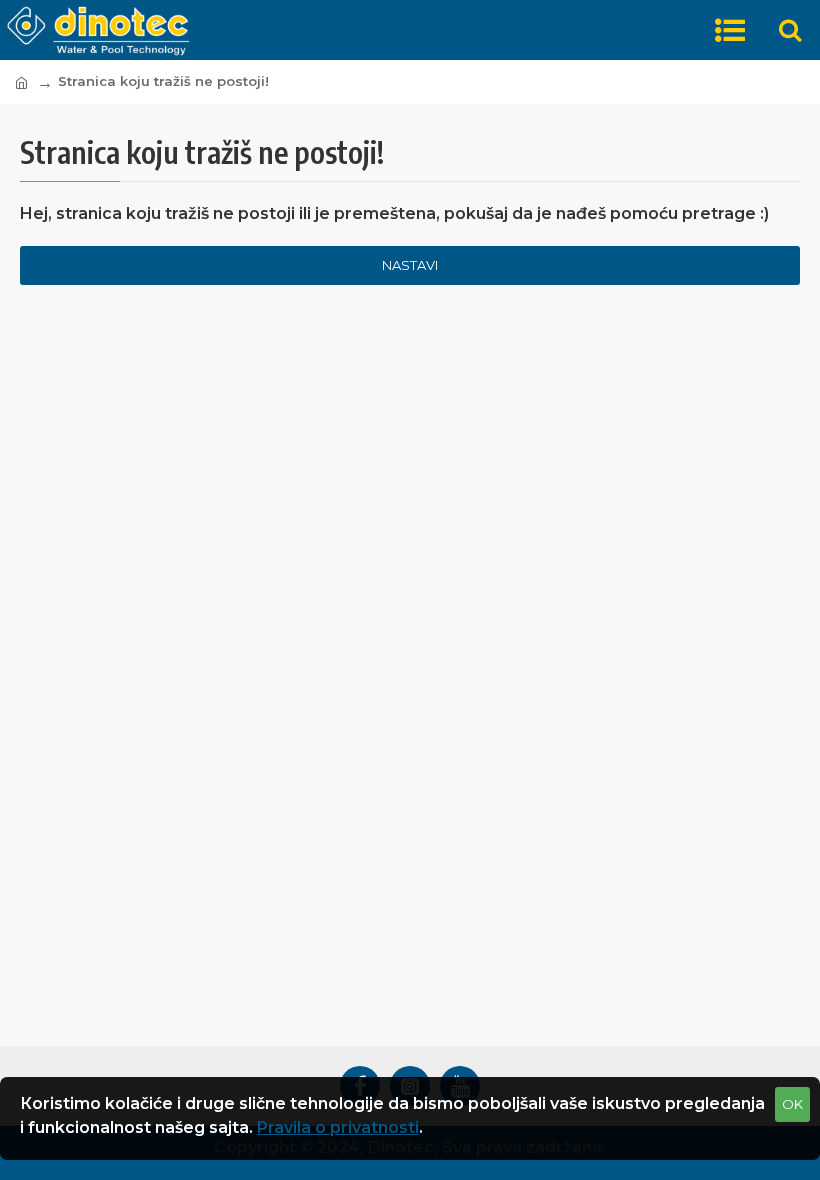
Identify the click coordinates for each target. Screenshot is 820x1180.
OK (792, 1104)
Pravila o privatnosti (338, 1127)
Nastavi (410, 265)
